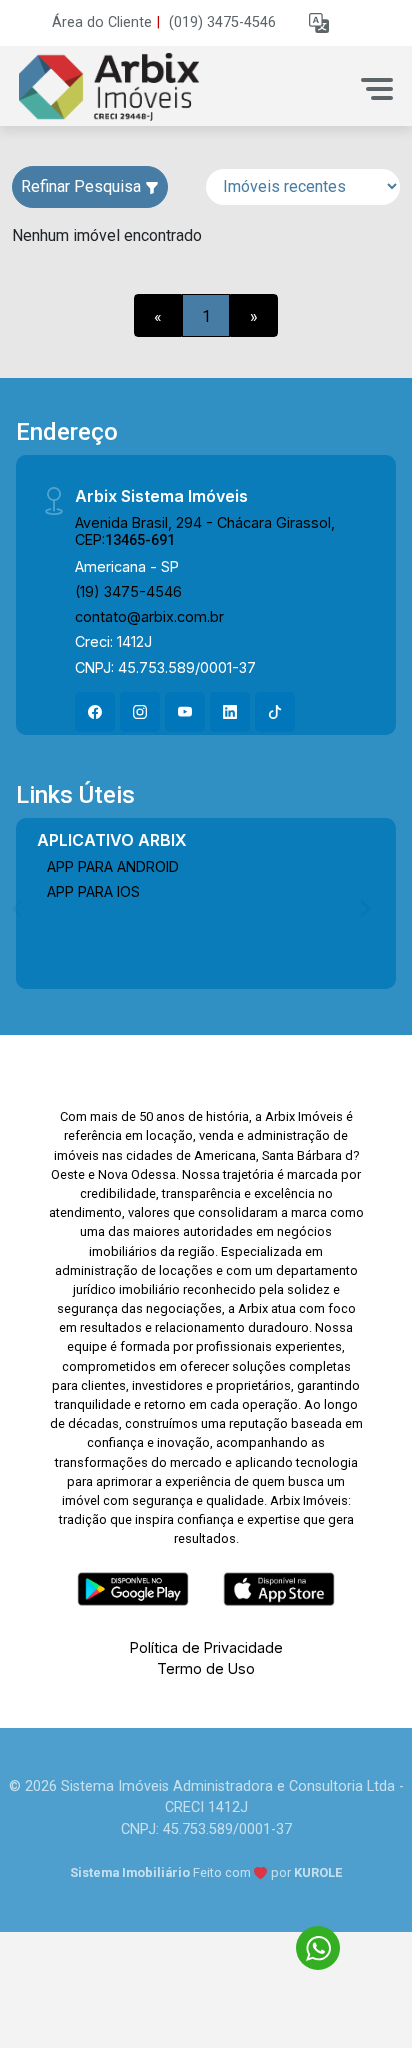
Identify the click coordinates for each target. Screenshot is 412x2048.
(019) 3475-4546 (222, 22)
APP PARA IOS (93, 891)
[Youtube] (185, 712)
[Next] (364, 908)
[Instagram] (140, 712)
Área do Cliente (102, 22)
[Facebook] (95, 712)
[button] (319, 23)
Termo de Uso (206, 1668)
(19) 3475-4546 (128, 591)
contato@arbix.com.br (149, 616)
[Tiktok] (275, 712)
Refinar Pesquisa (83, 186)
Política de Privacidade (206, 1647)
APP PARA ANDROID (113, 866)
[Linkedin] (230, 712)
